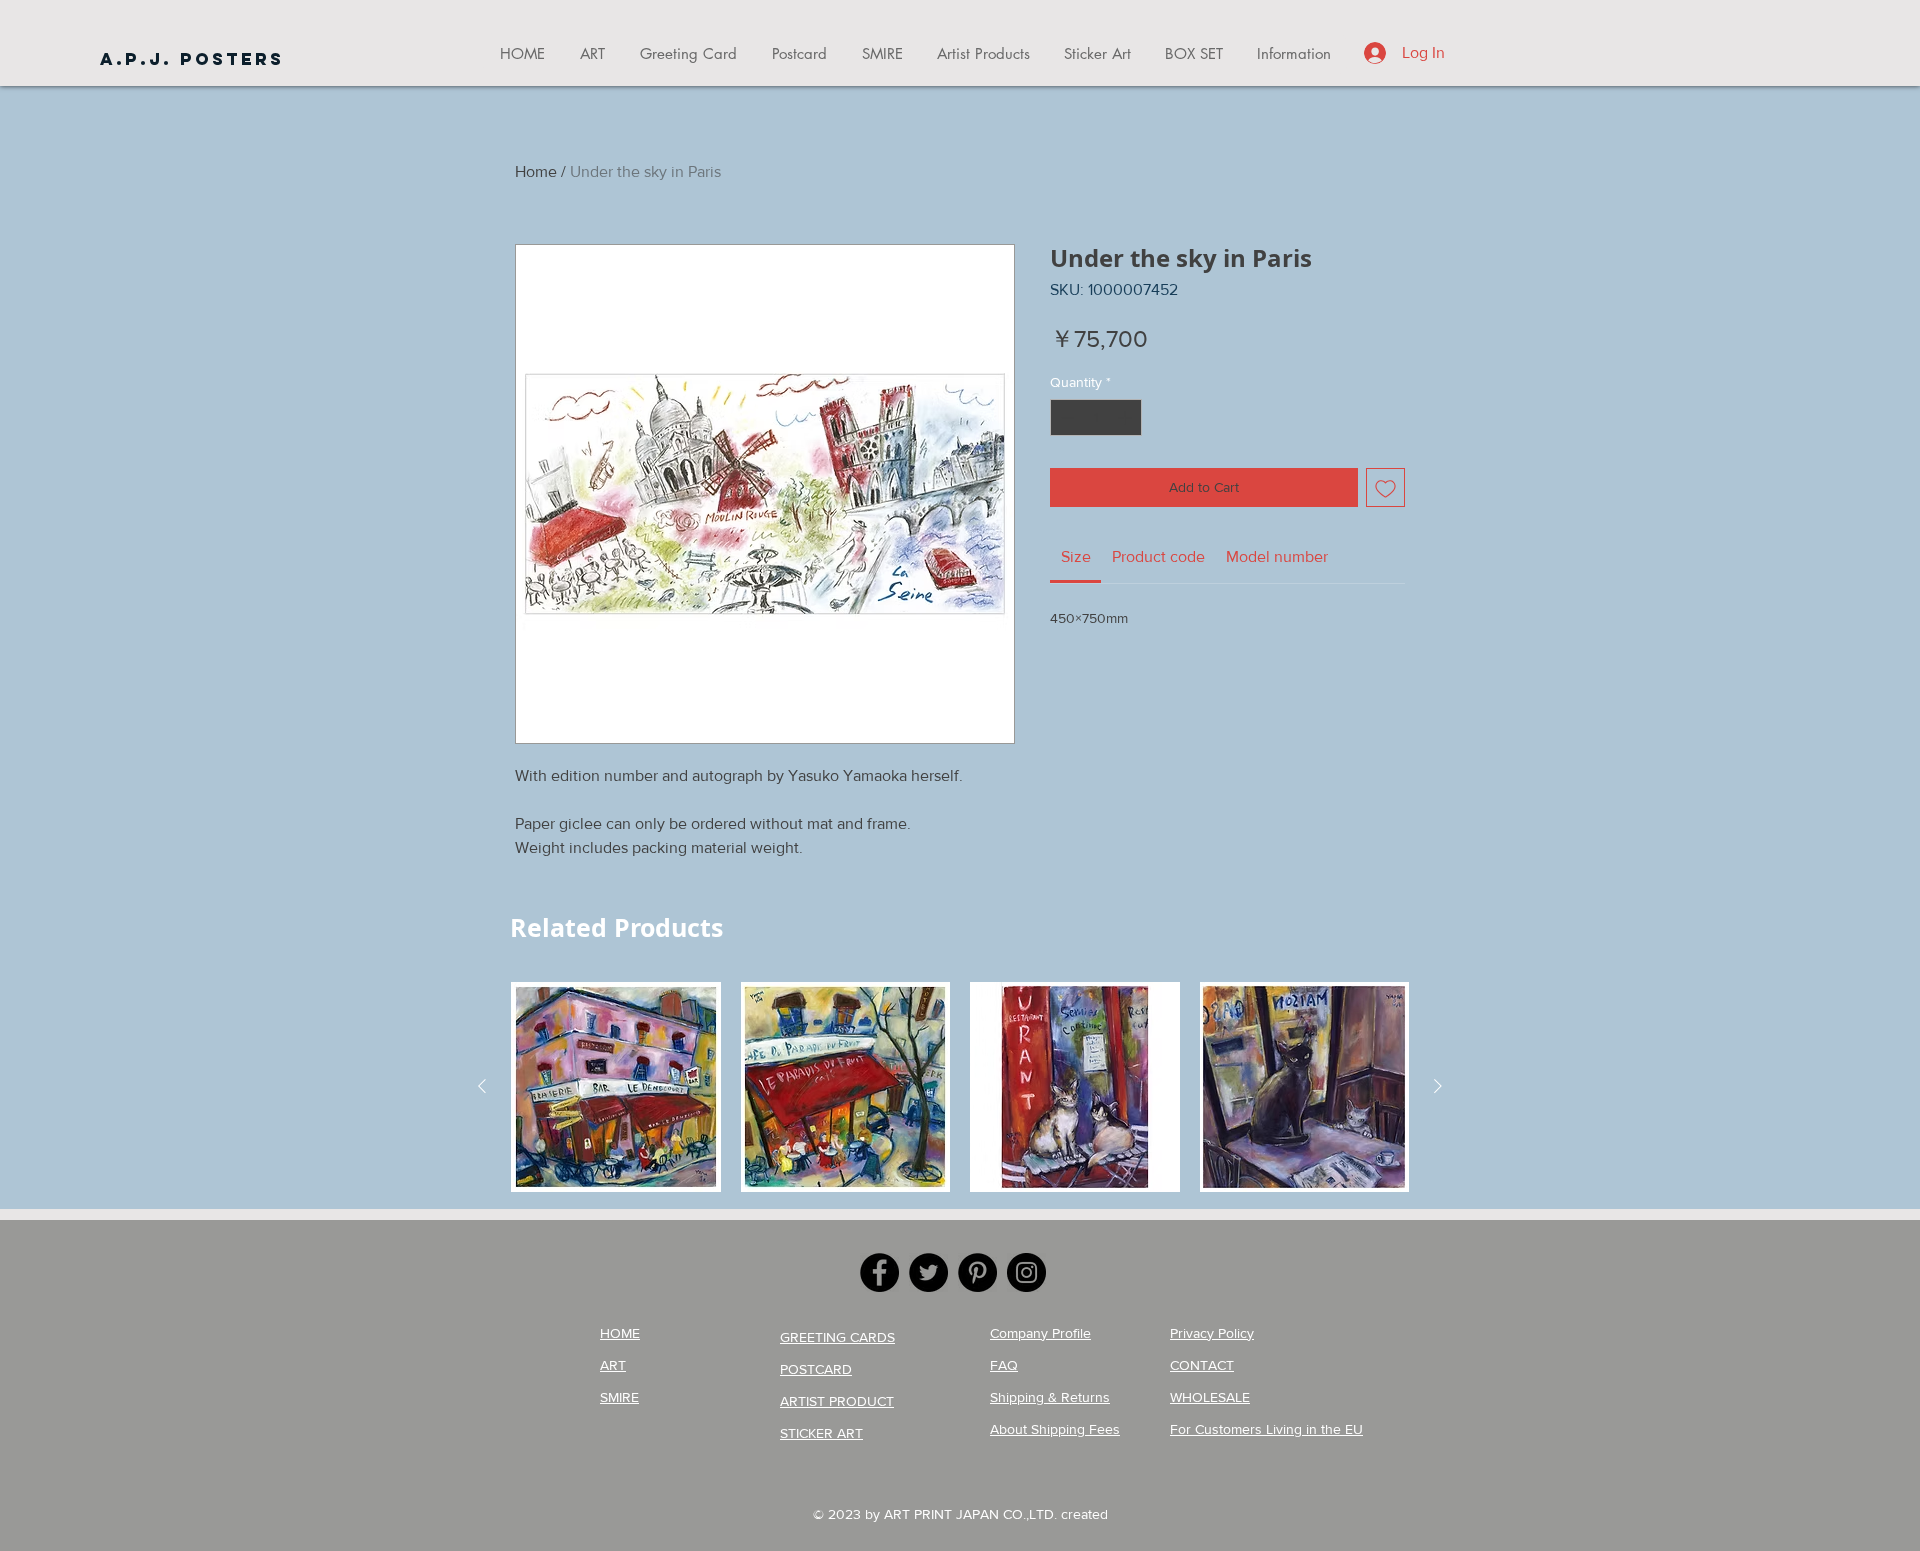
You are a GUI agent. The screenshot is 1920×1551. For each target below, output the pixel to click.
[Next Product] (1438, 1086)
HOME (620, 1333)
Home (536, 171)
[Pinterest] (977, 1272)
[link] (1076, 556)
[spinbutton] (1096, 417)
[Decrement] (1065, 417)
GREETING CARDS (837, 1337)
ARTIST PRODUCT (837, 1401)
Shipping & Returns (1050, 1397)
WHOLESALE (1210, 1397)
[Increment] (1126, 417)
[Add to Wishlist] (1385, 487)
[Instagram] (1026, 1272)
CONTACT (1202, 1365)
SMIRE (619, 1397)
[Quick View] (616, 1087)
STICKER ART (821, 1433)
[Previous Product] (482, 1086)
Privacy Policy (1212, 1333)
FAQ (1004, 1365)
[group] (960, 1087)
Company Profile (1040, 1333)
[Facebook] (879, 1272)
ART (613, 1365)
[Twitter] (928, 1272)
